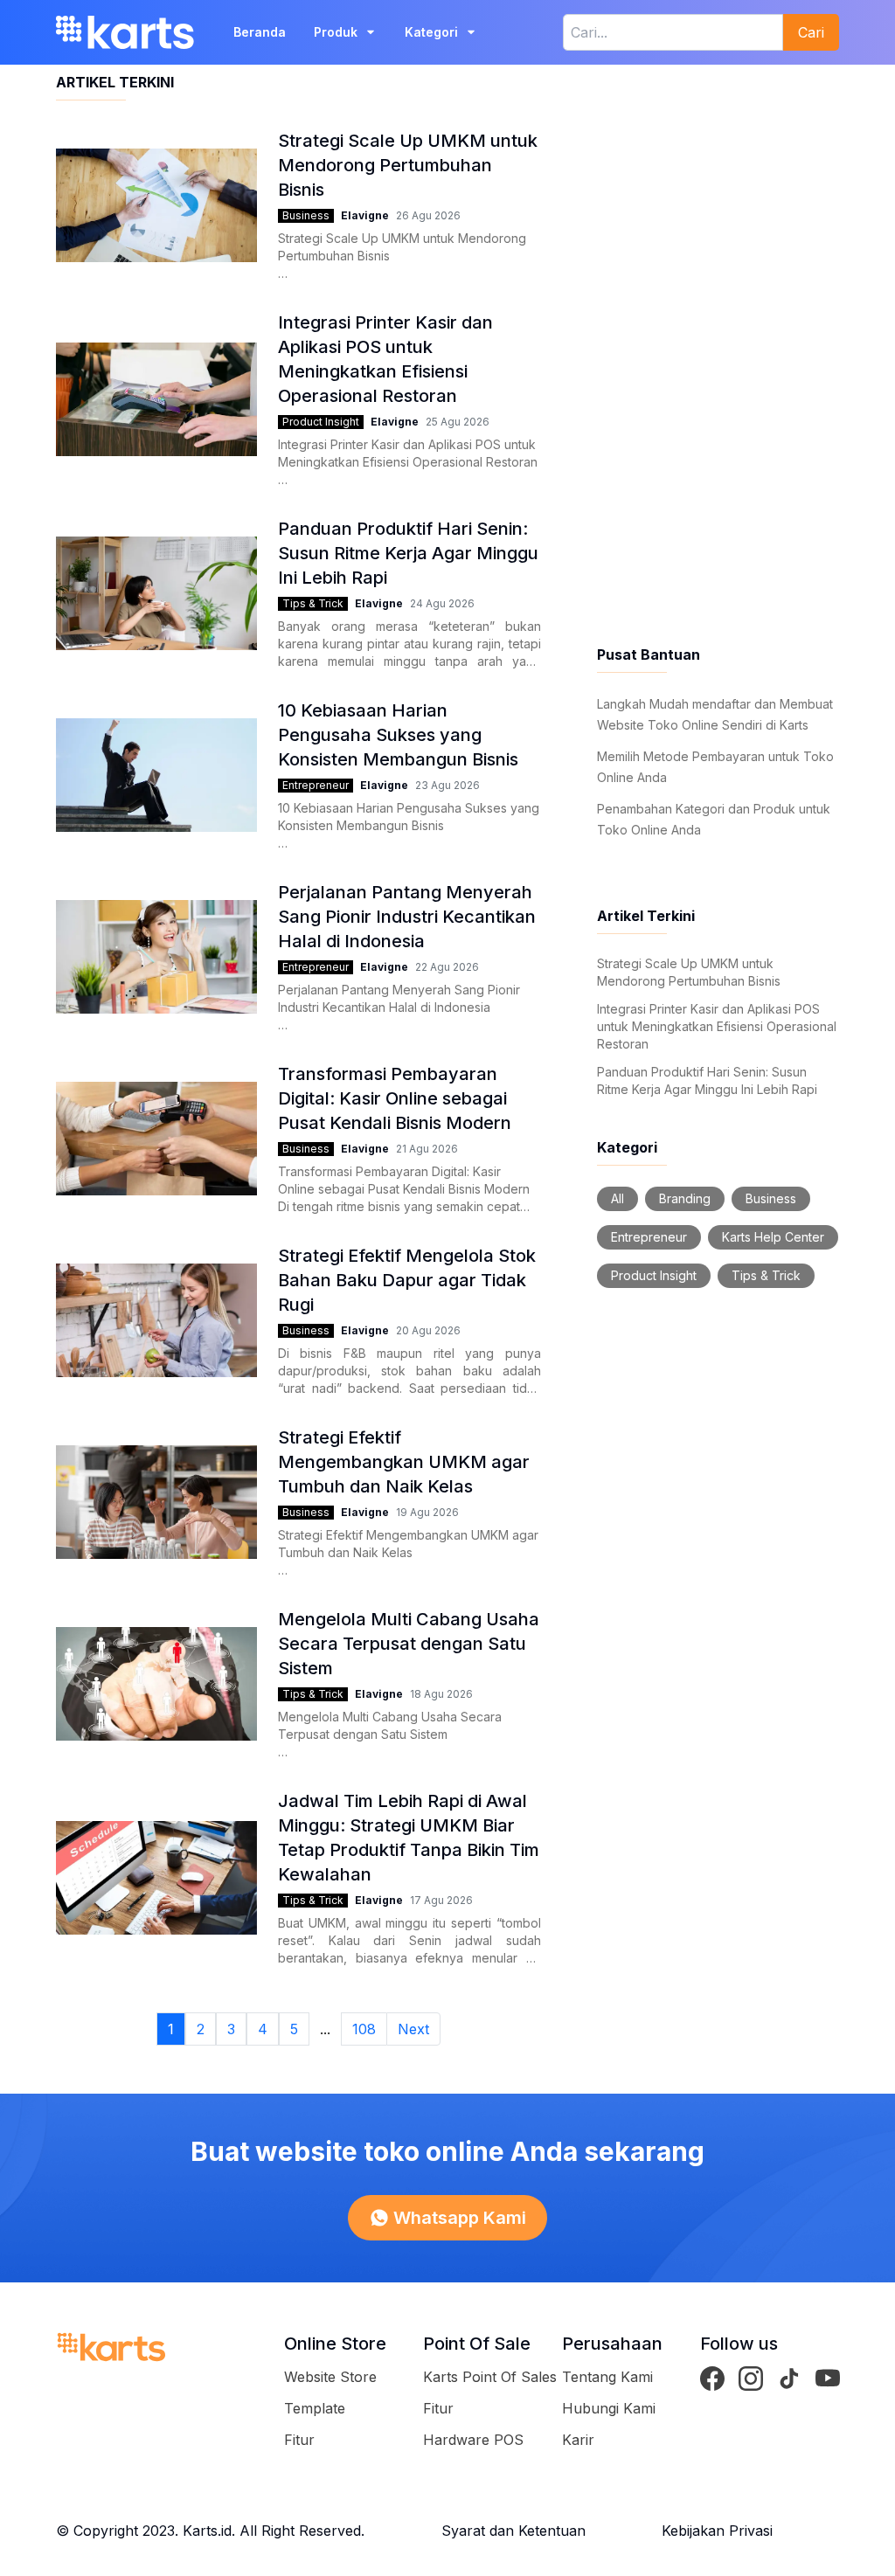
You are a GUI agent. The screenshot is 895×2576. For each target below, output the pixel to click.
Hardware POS (473, 2440)
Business (306, 215)
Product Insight (321, 422)
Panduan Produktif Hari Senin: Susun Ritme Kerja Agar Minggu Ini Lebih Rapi (707, 1080)
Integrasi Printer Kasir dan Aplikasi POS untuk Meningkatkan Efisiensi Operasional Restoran (717, 1026)
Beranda (260, 32)
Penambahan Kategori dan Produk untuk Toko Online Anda (714, 819)
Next (413, 2029)
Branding (685, 1198)
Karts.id (207, 2531)
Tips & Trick (313, 603)
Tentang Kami (607, 2377)
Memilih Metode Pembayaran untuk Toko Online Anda (715, 767)
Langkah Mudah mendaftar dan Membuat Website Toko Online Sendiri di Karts (715, 714)
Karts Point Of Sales (490, 2377)
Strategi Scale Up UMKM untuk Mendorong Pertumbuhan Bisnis (689, 972)
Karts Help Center (773, 1237)
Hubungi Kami (609, 2408)
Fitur (299, 2440)
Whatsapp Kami (460, 2218)
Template (315, 2408)
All (617, 1198)
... (325, 2029)
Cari (811, 32)
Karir (578, 2440)
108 (364, 2029)
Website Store (330, 2377)
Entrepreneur (316, 785)
